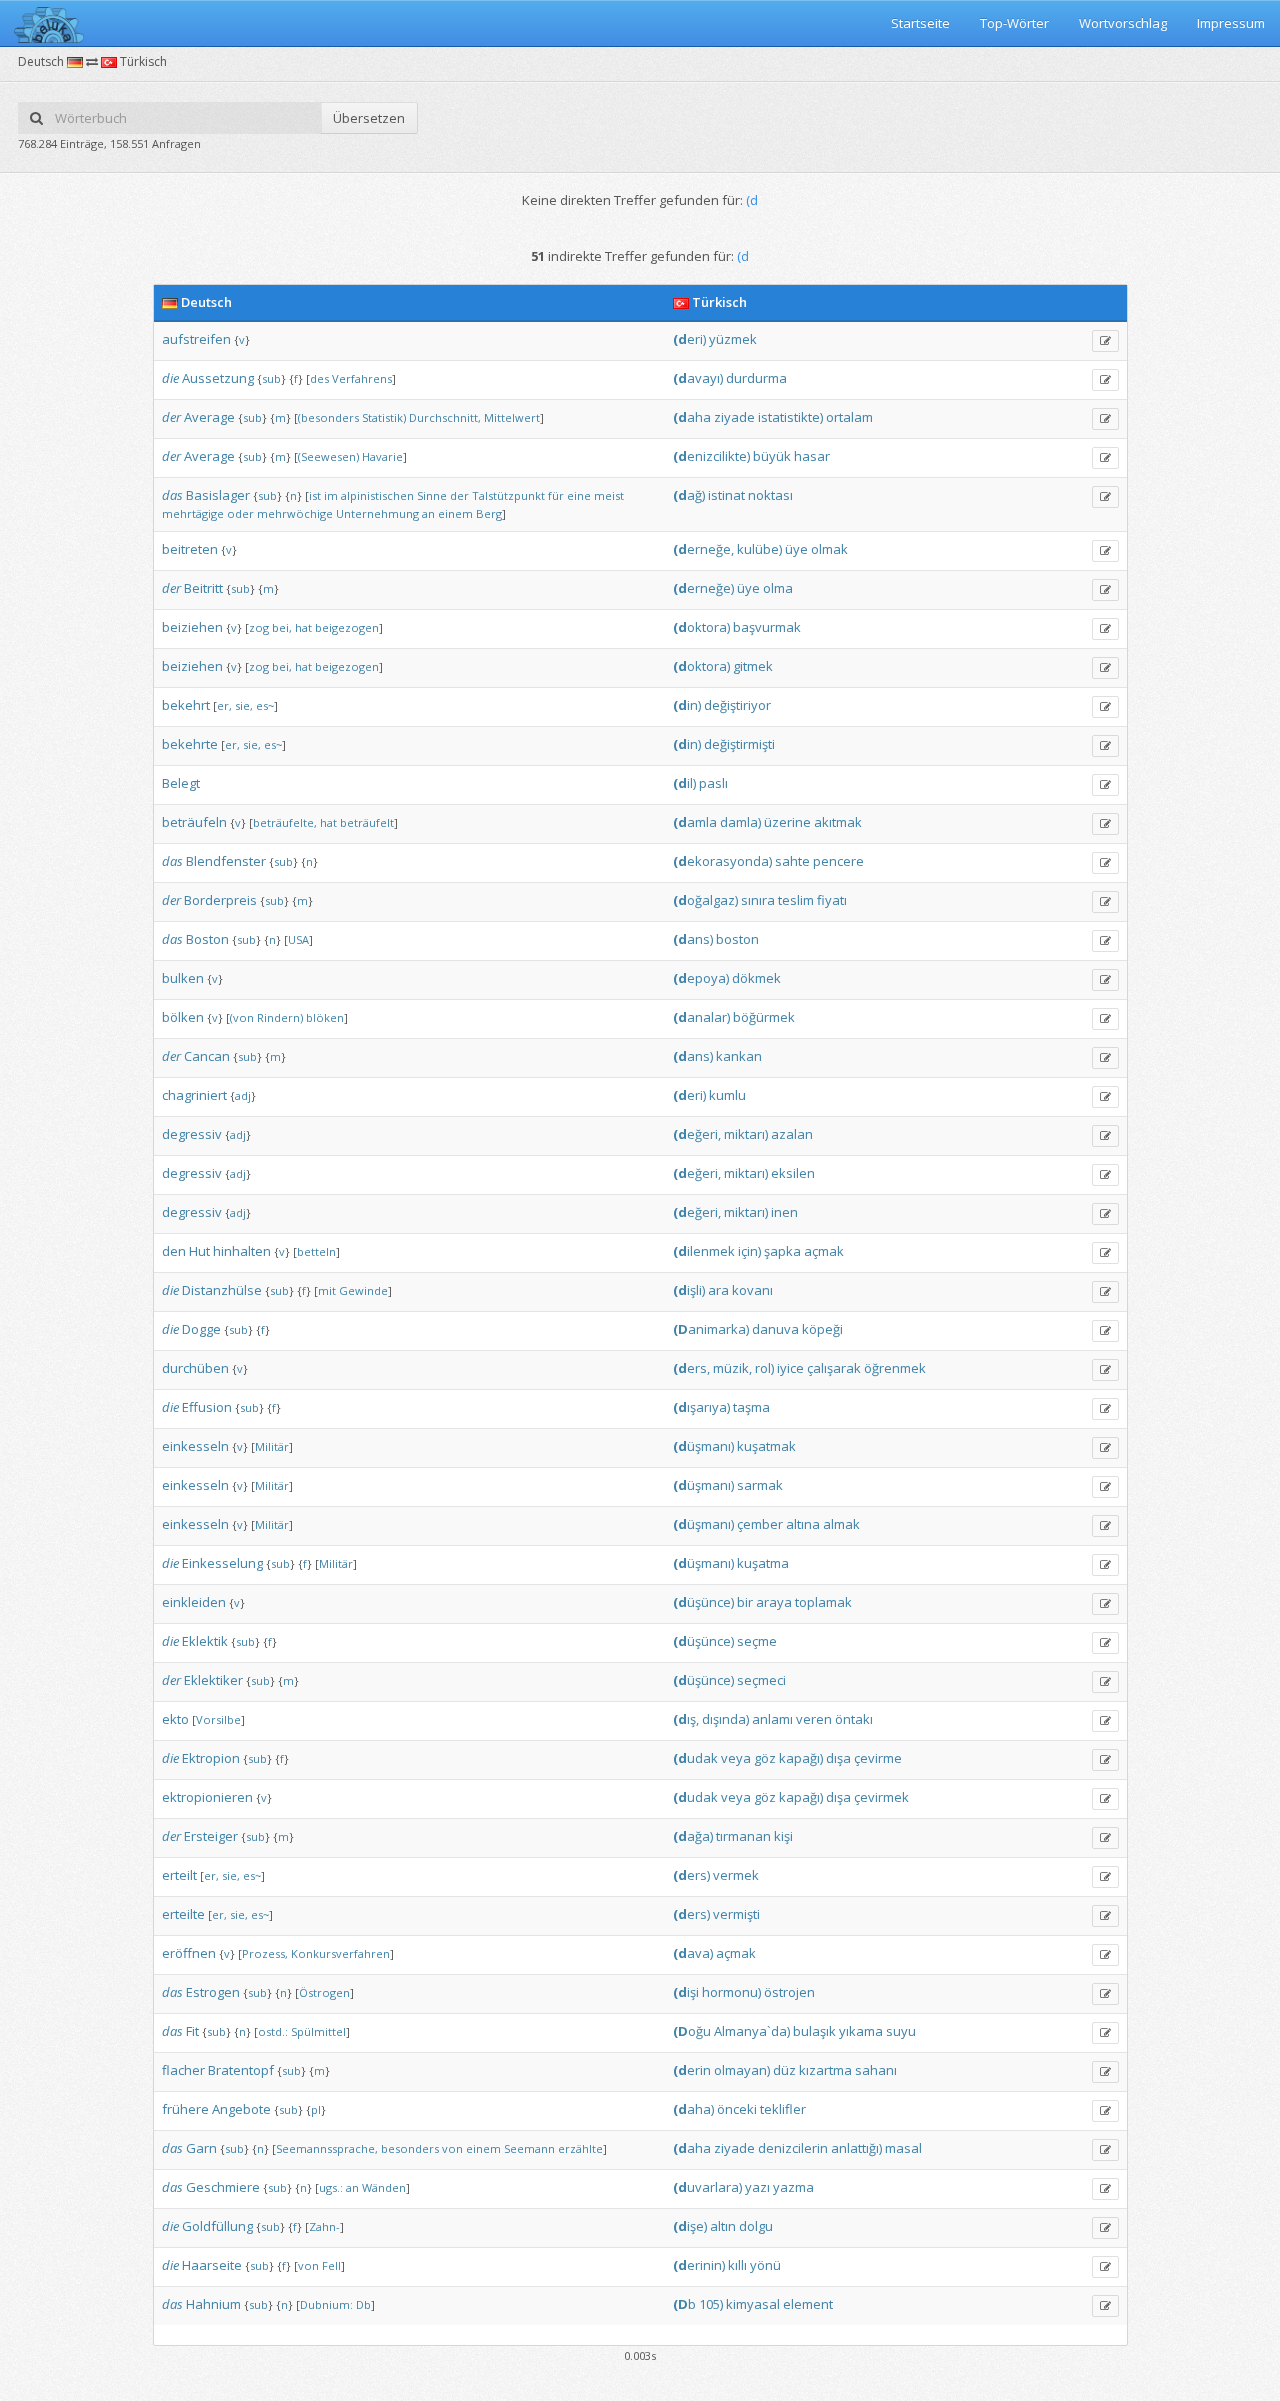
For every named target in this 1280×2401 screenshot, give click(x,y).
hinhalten (242, 1251)
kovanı (752, 1290)
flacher (183, 2070)
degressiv (192, 1134)
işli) (689, 1290)
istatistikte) (790, 417)
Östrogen (324, 1992)
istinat (726, 495)
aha (692, 417)
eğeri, (697, 1134)
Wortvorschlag (1123, 23)
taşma (751, 1407)
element (808, 2304)
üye (796, 549)
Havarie (382, 456)
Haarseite (212, 2265)
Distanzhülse (222, 1290)
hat (303, 627)
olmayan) (742, 2070)
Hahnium (213, 2304)
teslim (796, 900)
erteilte (183, 1914)
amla (695, 822)
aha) (693, 2109)
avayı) (698, 378)
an (428, 513)
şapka (782, 1251)
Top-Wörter (1014, 23)
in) (687, 705)
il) (684, 783)
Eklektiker (213, 1680)
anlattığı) (856, 2148)
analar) (701, 1017)
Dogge (201, 1329)
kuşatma (763, 1563)
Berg (489, 513)
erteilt (179, 1875)
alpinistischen (377, 495)
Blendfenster (226, 861)
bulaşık (814, 2031)
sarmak (760, 1485)
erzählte (580, 2148)
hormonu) (731, 1992)
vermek (736, 1875)
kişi (783, 1836)
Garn (201, 2148)
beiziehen (192, 627)
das (172, 495)
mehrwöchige (295, 513)
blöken (325, 1017)
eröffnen (189, 1953)
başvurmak (767, 627)
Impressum (1231, 23)
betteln (316, 1251)
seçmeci (761, 1680)
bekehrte (190, 744)
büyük (772, 456)
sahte (792, 861)
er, (224, 705)
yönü (765, 2265)
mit (327, 1290)
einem (455, 513)
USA (298, 939)
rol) (764, 1368)
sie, (244, 705)
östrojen (789, 1992)
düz (784, 2070)
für (556, 495)
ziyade (734, 417)
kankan (739, 1056)
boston (737, 939)
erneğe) (703, 588)
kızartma (825, 2070)
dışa (838, 1758)
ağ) (689, 495)
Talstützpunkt (508, 495)
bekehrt (186, 705)
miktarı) (746, 1134)
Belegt (181, 783)
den (174, 1251)
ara (718, 1290)
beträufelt (367, 822)
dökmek (756, 978)
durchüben (195, 1368)
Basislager (218, 495)
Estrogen (213, 1992)
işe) (690, 2226)
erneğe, (703, 549)
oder (240, 513)
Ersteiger (211, 1836)
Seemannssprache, (327, 2148)
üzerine (787, 822)
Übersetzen (369, 118)
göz (765, 1758)
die (170, 378)
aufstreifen (196, 339)
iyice (790, 1368)
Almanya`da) (752, 2031)
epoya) (701, 978)
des (319, 378)
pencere (838, 861)
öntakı (854, 1719)
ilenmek (704, 1251)
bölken (183, 1017)
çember (760, 1524)
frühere (185, 2109)
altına (803, 1524)
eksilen (793, 1173)
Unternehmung (377, 513)
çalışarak (834, 1368)
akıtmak (838, 822)
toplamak (823, 1602)
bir (745, 1602)
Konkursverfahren (340, 1953)
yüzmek (733, 339)
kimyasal (753, 2304)
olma (778, 588)
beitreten (190, 549)
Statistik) (384, 417)
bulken (183, 978)
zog (259, 627)
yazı (757, 2187)
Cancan (207, 1056)
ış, (686, 1719)
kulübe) (759, 549)
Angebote (241, 2109)
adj (243, 1095)
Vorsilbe (218, 1719)
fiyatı (832, 900)
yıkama (861, 2031)
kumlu (727, 1095)
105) (711, 2304)
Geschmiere (223, 2187)
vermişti (736, 1914)
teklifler (783, 2109)
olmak (829, 549)
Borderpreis (220, 900)
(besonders (328, 417)
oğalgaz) (705, 900)
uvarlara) (707, 2187)
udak (695, 1758)
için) (749, 1251)
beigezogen (347, 627)
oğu (692, 2031)
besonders (410, 2148)
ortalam (849, 417)
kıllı (737, 2265)
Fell (331, 2265)
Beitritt (203, 588)
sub (271, 378)
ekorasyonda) (722, 861)
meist (609, 495)
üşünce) (703, 1602)
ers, (691, 1368)
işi (686, 1992)
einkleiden (194, 1602)
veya (736, 1758)
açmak (824, 1251)
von (452, 2148)
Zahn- (324, 2226)
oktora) (701, 627)
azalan (792, 1134)
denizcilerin (793, 2148)
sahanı (876, 2070)
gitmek (753, 666)
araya (774, 1602)
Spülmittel (318, 2031)
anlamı (772, 1719)
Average (209, 417)
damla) (740, 822)
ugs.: (331, 2187)
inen (784, 1212)
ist (315, 495)
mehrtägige (193, 513)
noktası (770, 495)
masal (903, 2148)
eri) (689, 339)
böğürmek (764, 1017)
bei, (282, 627)
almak (841, 1524)
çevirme (878, 1758)
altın (723, 2226)
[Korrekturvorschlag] (1105, 341)
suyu (901, 2031)
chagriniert (194, 1095)
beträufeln (194, 822)
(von (242, 1017)
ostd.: (273, 2031)
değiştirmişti (739, 744)
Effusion (207, 1407)
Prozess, (265, 1953)
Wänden (384, 2187)
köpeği (822, 1329)
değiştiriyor (737, 705)
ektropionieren (207, 1797)
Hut (199, 1251)
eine (579, 495)
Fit (192, 2031)
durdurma (756, 378)
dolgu (756, 2226)
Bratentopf (241, 2070)
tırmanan (743, 1836)
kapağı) (801, 1758)
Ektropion (211, 1758)
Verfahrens (362, 378)
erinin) (699, 2265)
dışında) (725, 1719)
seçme (757, 1641)
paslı (713, 783)
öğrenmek (895, 1368)
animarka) (711, 1329)
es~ (265, 705)
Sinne (432, 495)
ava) (693, 1953)
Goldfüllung (217, 2226)
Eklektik (205, 1641)
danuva (775, 1329)
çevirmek (881, 1797)
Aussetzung (218, 378)
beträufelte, (285, 822)
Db (363, 2304)
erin (692, 2070)
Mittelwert (512, 417)
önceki (737, 2109)
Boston (207, 939)
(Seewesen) (328, 456)
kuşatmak (766, 1446)
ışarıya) (701, 1407)
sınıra (758, 900)
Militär (272, 1446)
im (331, 495)
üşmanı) (703, 1446)
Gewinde (363, 1290)
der (171, 417)
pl (316, 2109)
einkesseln (195, 1446)
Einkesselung (222, 1563)
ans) (693, 939)
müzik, (732, 1368)
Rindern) (280, 1017)
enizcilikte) (711, 456)
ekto (175, 1719)
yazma (793, 2187)
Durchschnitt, (445, 417)
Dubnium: (326, 2304)
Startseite (920, 23)
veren (814, 1719)
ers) (691, 1875)
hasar (812, 456)
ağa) (693, 1836)
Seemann (529, 2148)
